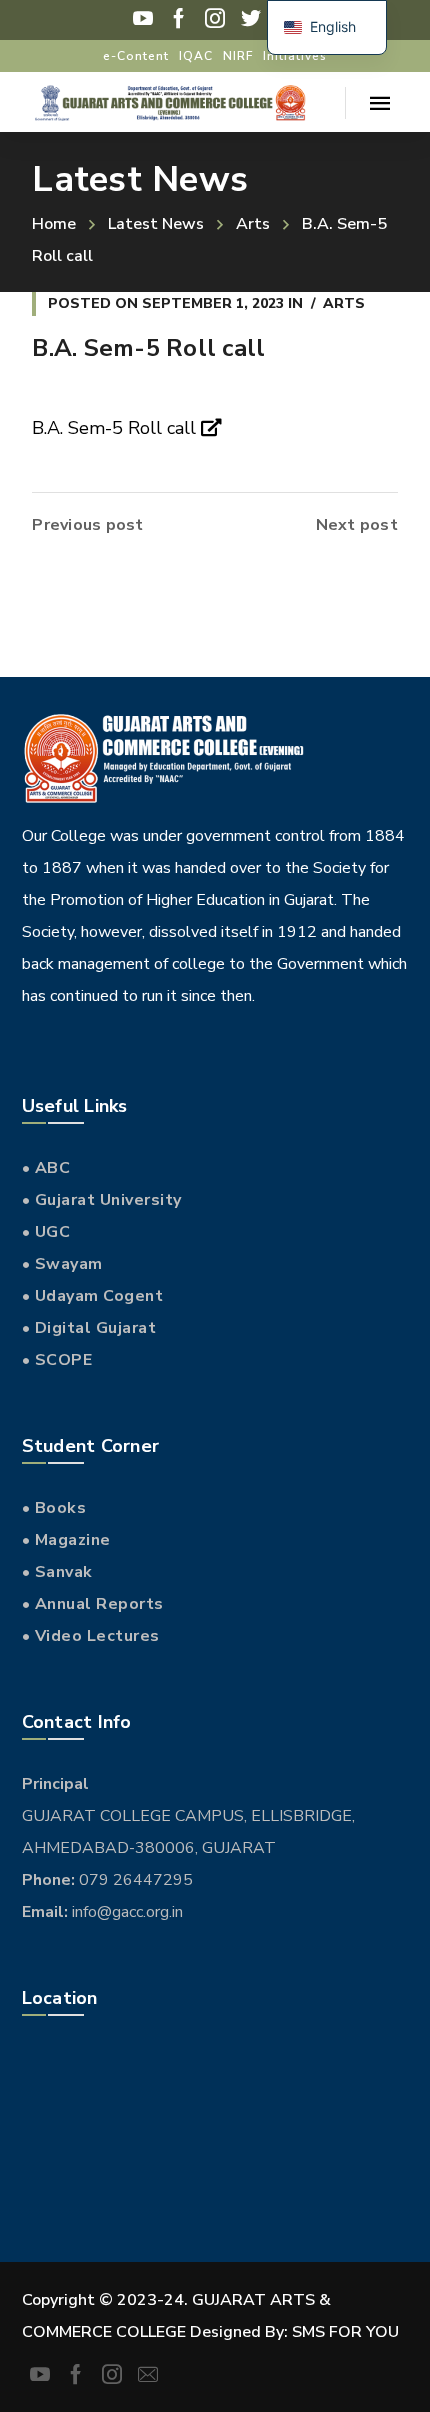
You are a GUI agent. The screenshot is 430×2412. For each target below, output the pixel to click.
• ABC (46, 1168)
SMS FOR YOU (345, 2332)
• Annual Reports (93, 1604)
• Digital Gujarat (89, 1328)
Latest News (156, 224)
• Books (54, 1508)
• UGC (46, 1232)
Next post (357, 525)
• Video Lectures (91, 1636)
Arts (253, 224)
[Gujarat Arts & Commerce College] (169, 102)
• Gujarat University (102, 1200)
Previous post (87, 525)
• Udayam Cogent (93, 1296)
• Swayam (62, 1264)
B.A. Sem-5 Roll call (116, 428)
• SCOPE (57, 1360)
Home (54, 224)
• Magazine (66, 1540)
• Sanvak (57, 1572)
